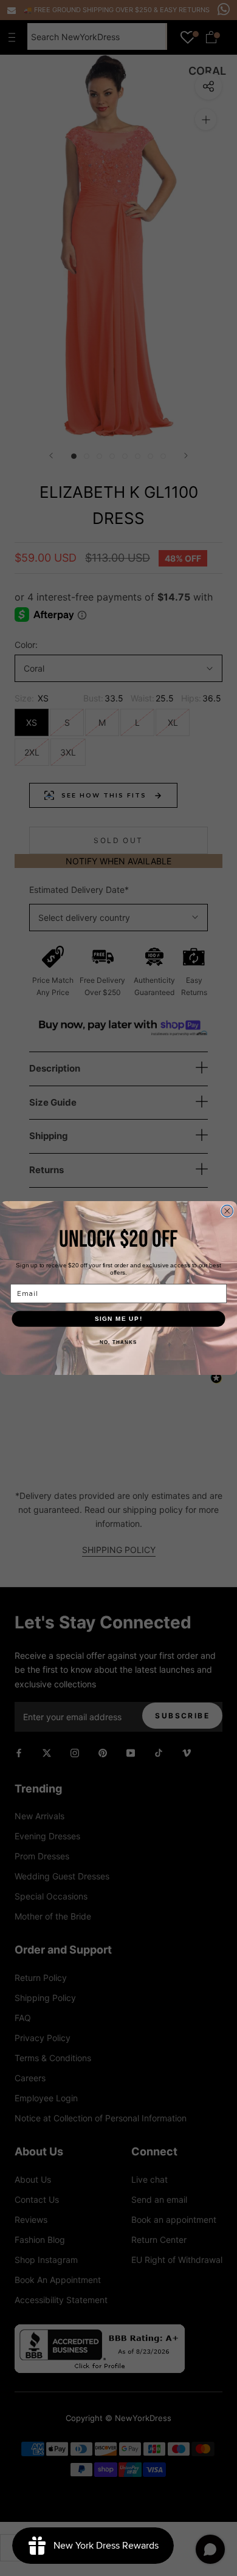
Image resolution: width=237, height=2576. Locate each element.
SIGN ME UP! (119, 1319)
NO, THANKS (118, 1342)
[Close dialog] (227, 1211)
